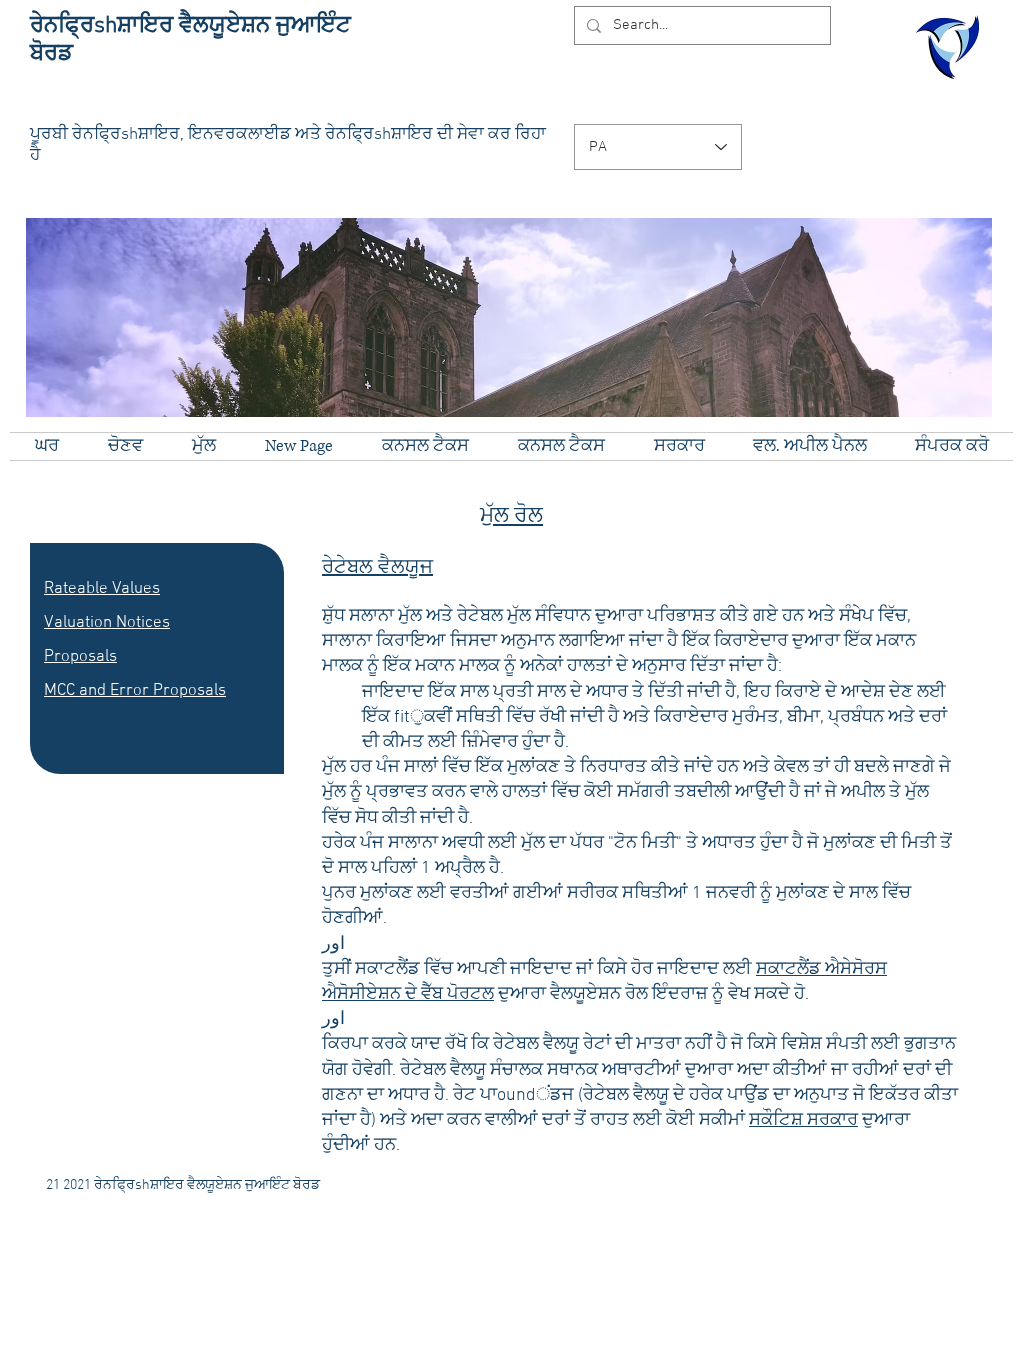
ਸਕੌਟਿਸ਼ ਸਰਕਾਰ (803, 1120)
